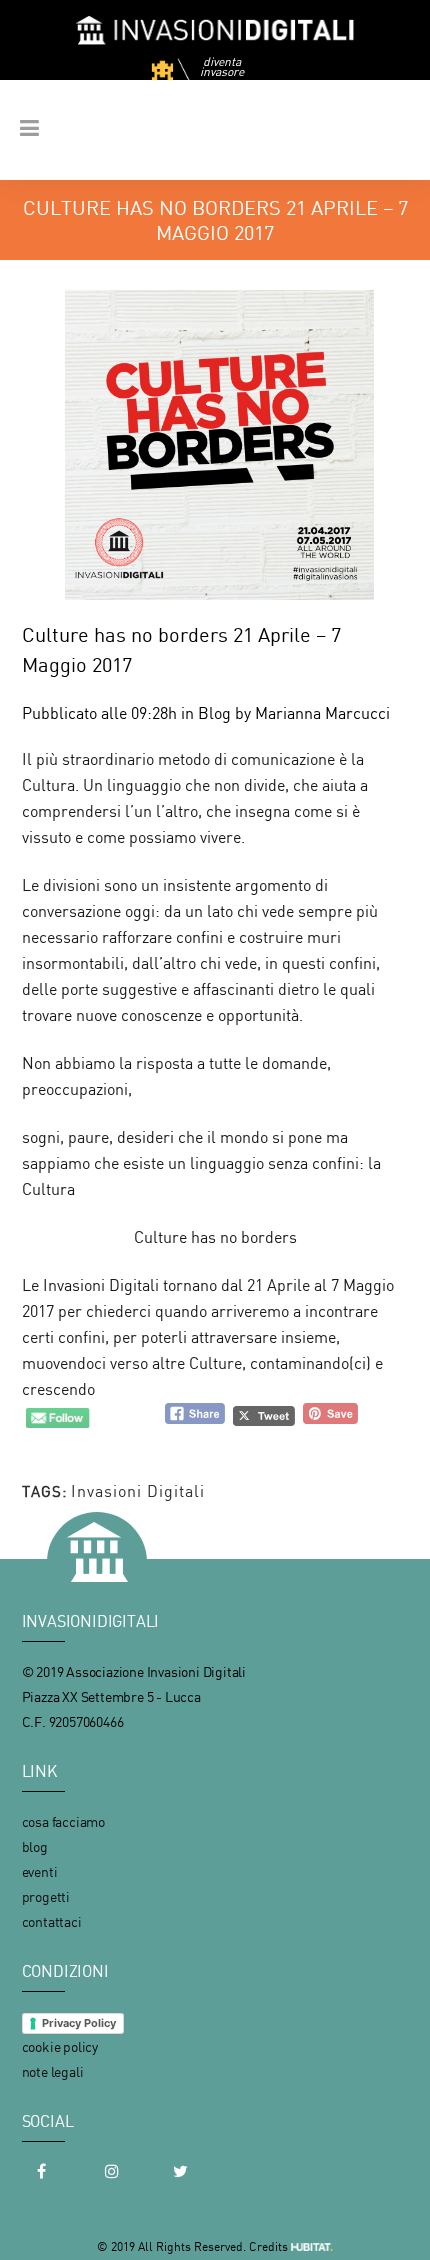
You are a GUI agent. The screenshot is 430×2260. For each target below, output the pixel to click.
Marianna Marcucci (322, 713)
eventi (40, 1871)
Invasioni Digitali (138, 1491)
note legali (53, 2071)
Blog (214, 713)
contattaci (52, 1921)
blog (35, 1846)
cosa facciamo (63, 1821)
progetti (46, 1896)
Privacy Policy (79, 2023)
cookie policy (60, 2046)
